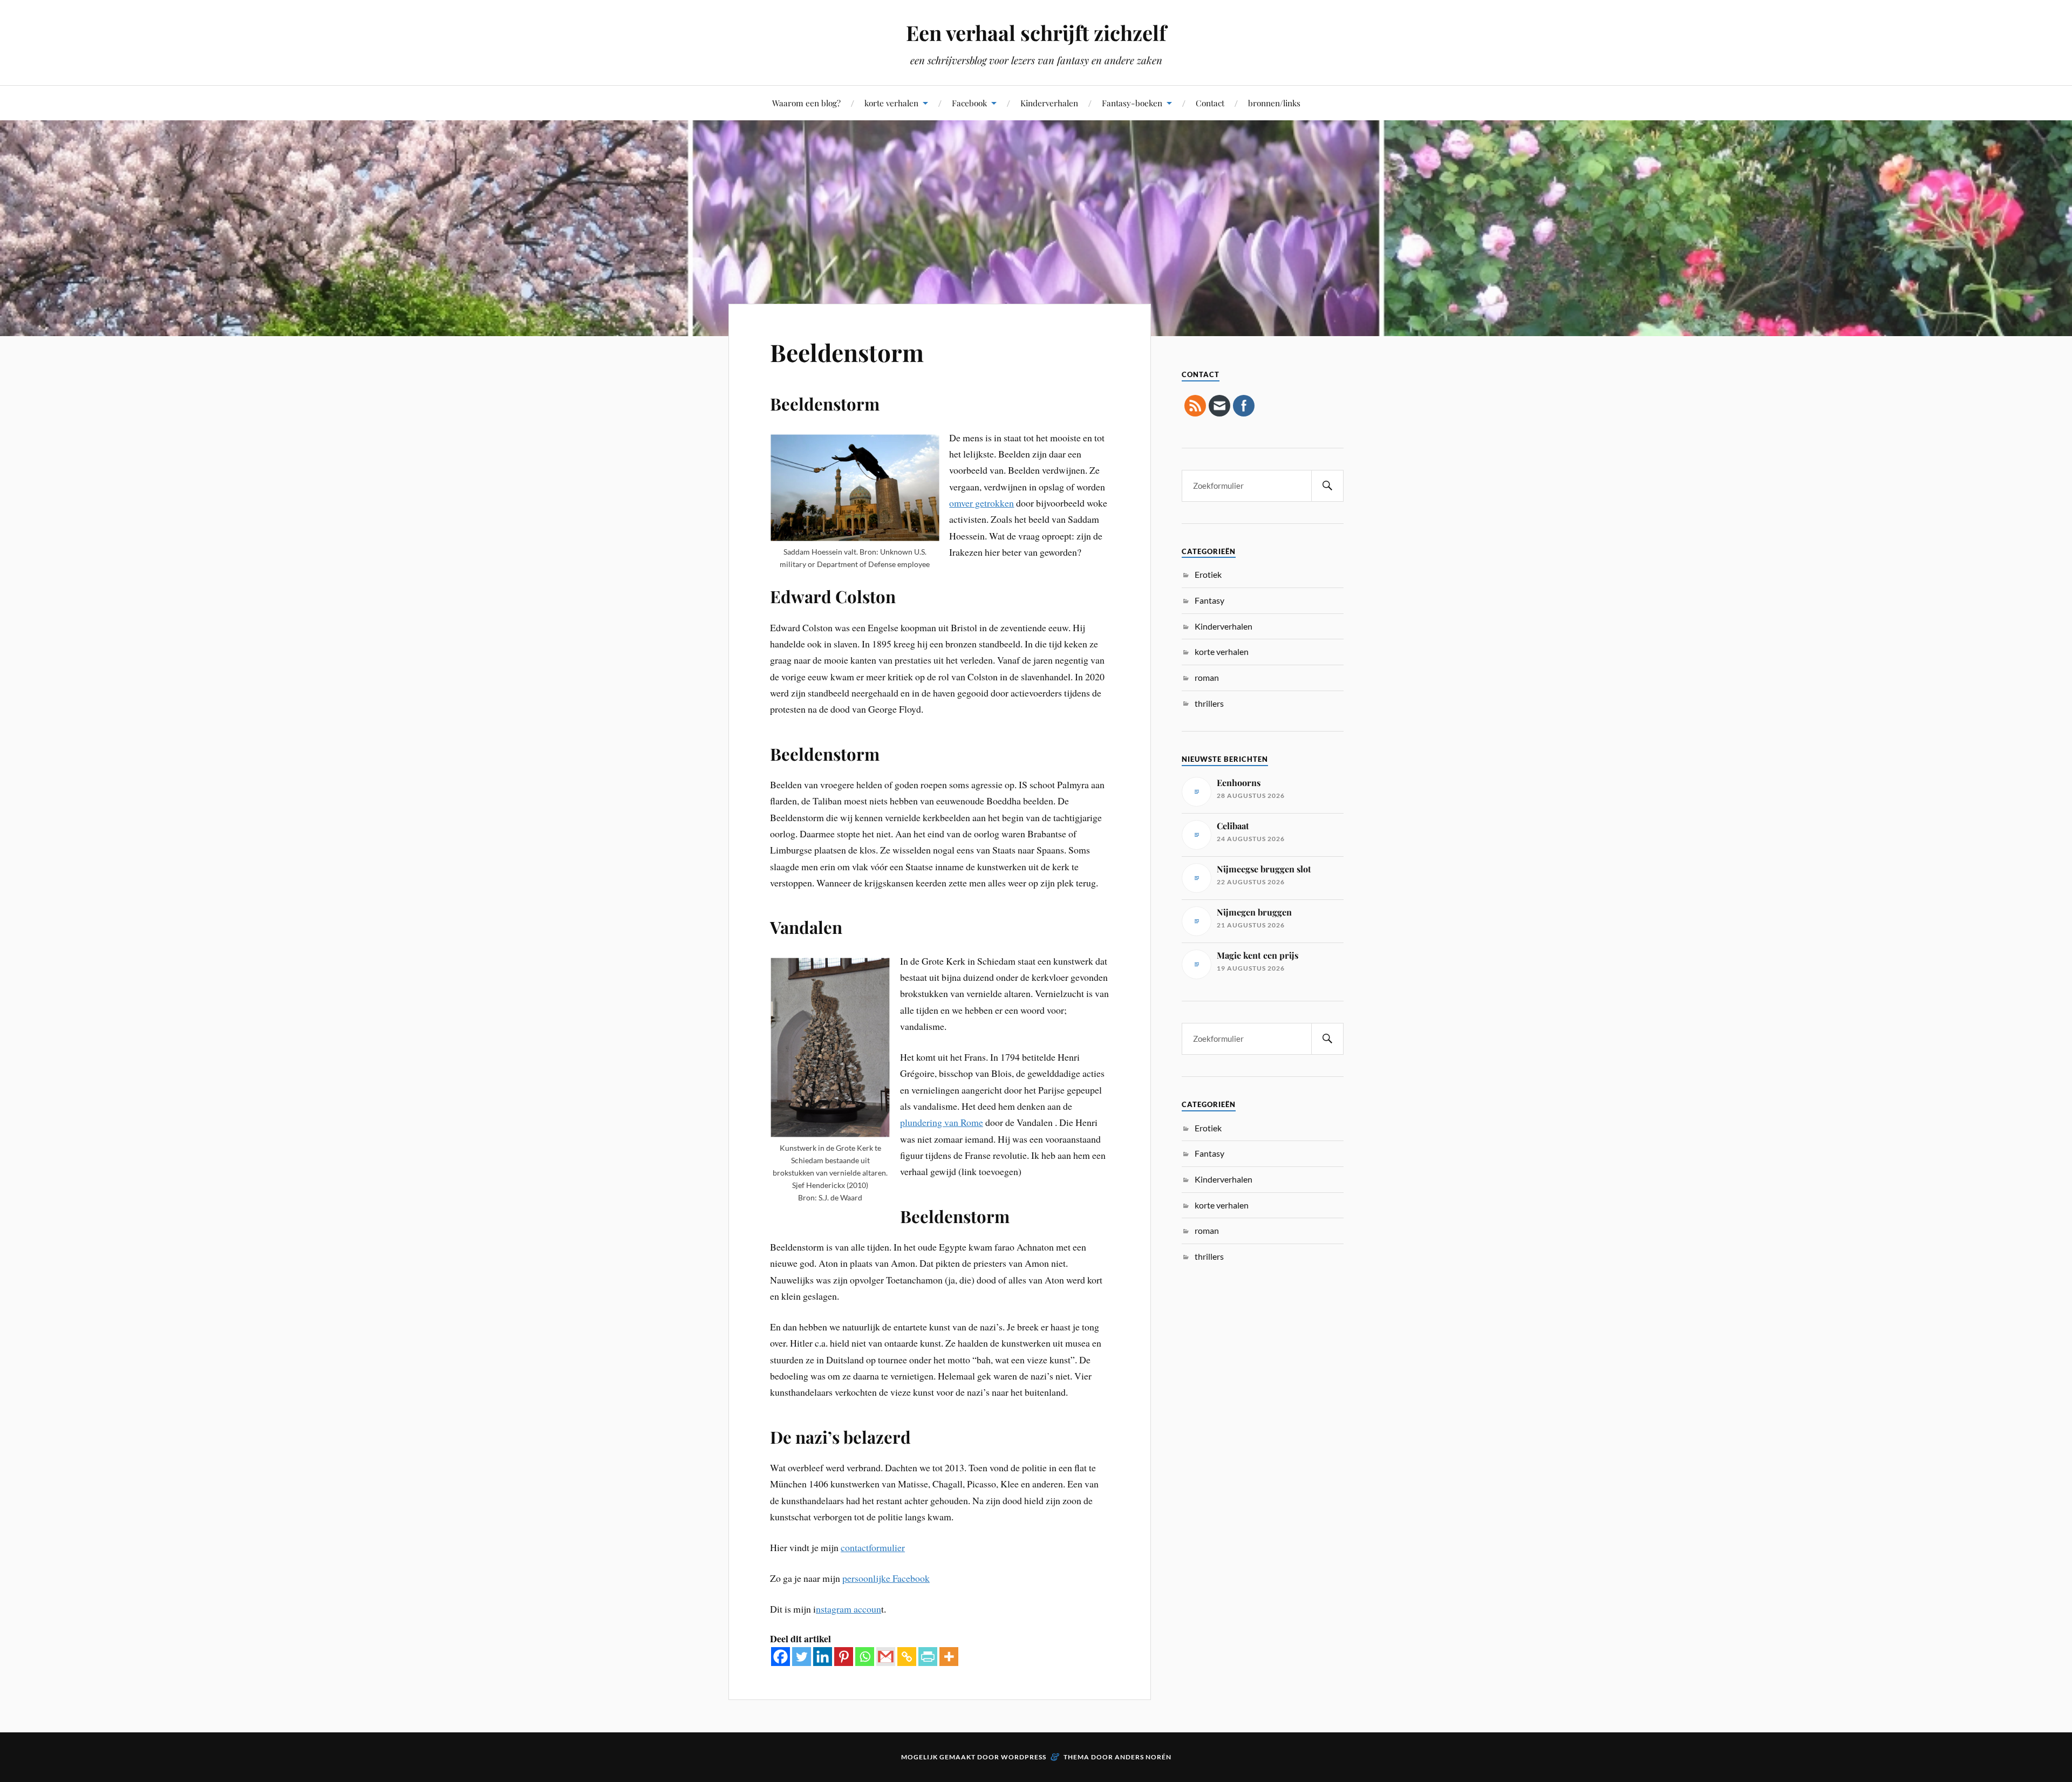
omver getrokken (982, 503)
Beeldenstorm (847, 352)
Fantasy (1209, 600)
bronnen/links (1274, 103)
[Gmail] (886, 1657)
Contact (1210, 103)
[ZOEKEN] (1327, 486)
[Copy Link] (907, 1657)
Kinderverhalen (1049, 103)
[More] (949, 1657)
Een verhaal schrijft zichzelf (1036, 33)
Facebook (969, 103)
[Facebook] (781, 1657)
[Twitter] (802, 1657)
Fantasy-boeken (1132, 103)
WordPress (1024, 1757)
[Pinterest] (844, 1657)
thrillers (1209, 703)
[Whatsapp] (865, 1657)
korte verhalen (891, 103)
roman (1207, 677)
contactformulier (873, 1547)
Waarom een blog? (806, 103)
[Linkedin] (823, 1657)
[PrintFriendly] (928, 1657)
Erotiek (1208, 574)
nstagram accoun (848, 1609)
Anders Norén (1143, 1757)
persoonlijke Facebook (886, 1578)
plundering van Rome (942, 1122)
